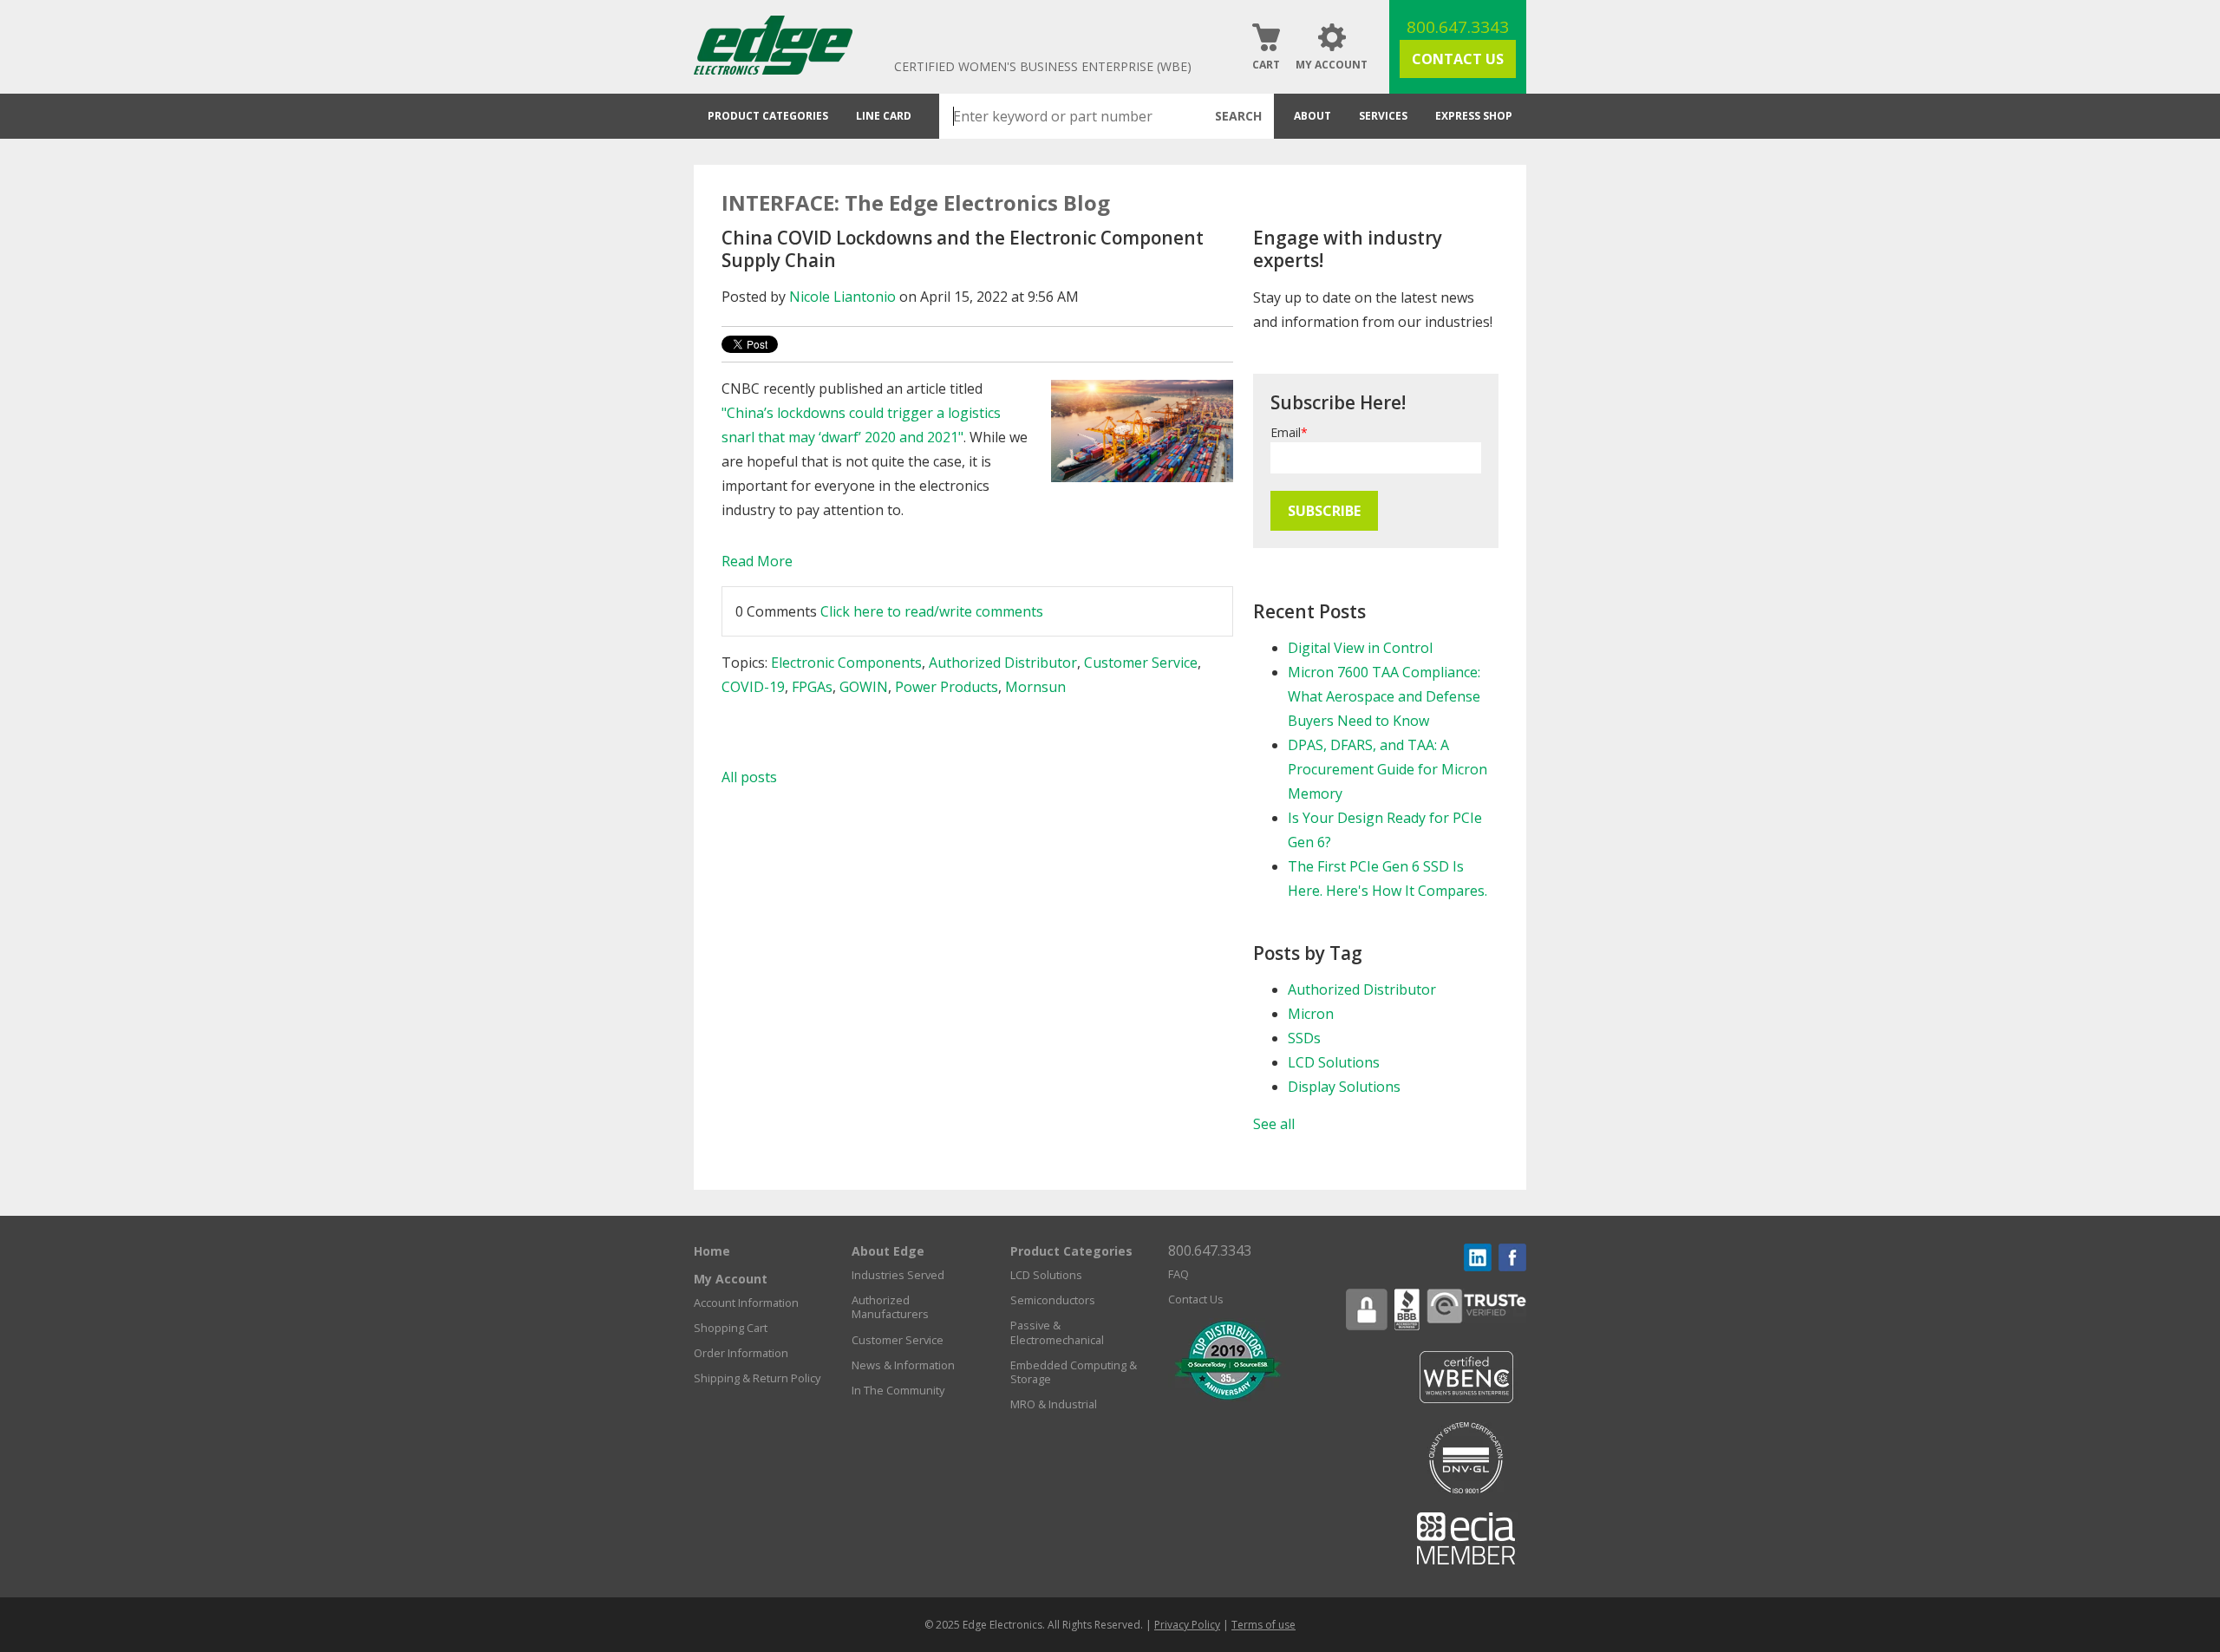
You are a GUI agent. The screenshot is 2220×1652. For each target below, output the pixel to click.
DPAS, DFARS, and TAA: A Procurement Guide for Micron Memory (1387, 769)
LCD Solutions (1334, 1062)
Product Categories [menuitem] (768, 116)
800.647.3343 (1458, 27)
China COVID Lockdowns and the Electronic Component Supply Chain (963, 249)
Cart (1266, 65)
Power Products (947, 687)
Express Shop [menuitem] (1474, 116)
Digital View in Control (1360, 648)
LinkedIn (1478, 1257)
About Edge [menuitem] (888, 1251)
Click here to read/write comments (932, 611)
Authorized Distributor (1003, 663)
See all (1274, 1124)
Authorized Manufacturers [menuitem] (890, 1307)
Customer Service (1141, 663)
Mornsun (1035, 687)
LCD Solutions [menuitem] (1046, 1275)
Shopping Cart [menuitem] (731, 1328)
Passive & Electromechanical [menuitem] (1057, 1332)
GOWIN (864, 687)
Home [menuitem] (712, 1251)
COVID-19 (753, 687)
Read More (757, 561)
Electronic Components (846, 663)
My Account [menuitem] (731, 1279)
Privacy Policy (1187, 1625)
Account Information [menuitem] (746, 1303)
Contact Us (1458, 59)
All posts (749, 777)
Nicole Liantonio (842, 297)
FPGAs (812, 687)
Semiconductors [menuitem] (1053, 1300)
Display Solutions (1344, 1087)
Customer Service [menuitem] (898, 1340)
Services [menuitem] (1383, 116)
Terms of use (1263, 1625)
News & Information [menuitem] (903, 1365)
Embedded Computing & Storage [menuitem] (1074, 1372)
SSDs (1304, 1038)
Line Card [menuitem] (884, 116)
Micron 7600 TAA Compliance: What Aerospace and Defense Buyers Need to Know (1384, 696)
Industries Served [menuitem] (898, 1275)
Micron (1311, 1014)
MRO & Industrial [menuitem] (1054, 1404)
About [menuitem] (1312, 116)
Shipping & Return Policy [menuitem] (757, 1378)
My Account (1332, 65)
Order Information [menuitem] (741, 1353)
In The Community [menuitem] (898, 1390)
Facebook (1512, 1257)
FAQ (1179, 1274)
